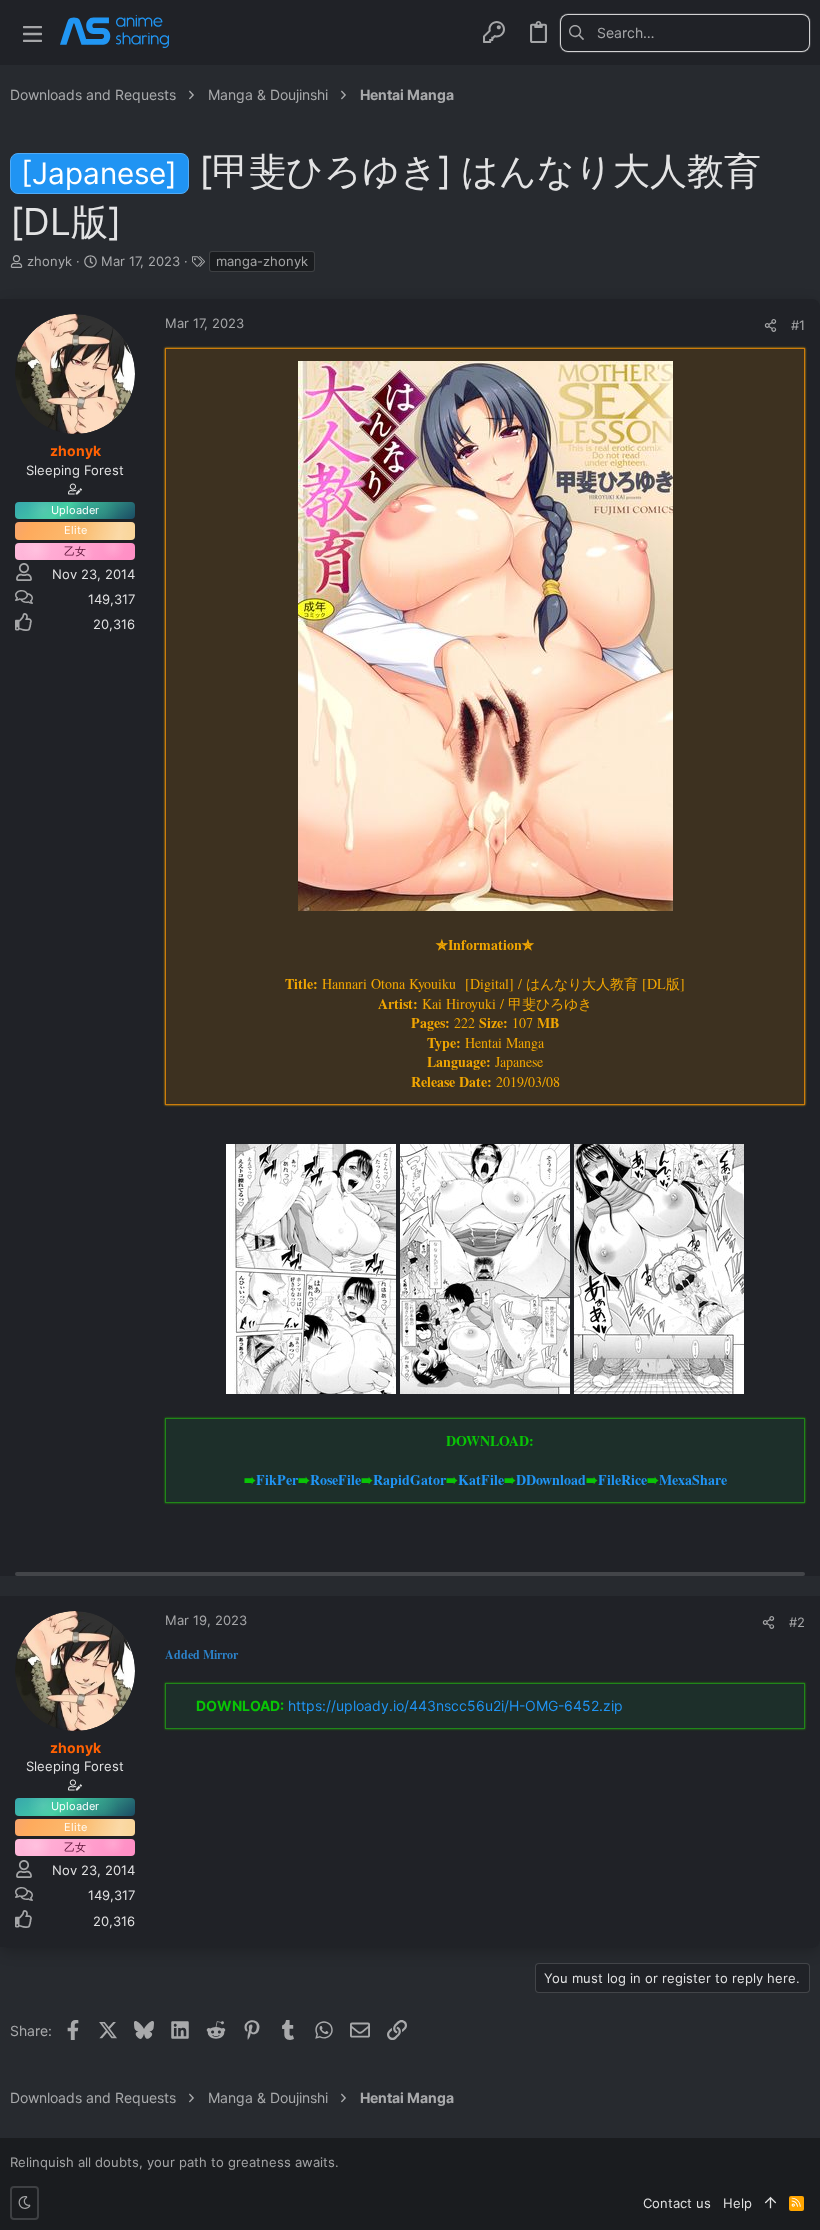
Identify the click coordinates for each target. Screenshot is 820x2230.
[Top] (770, 2203)
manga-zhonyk (262, 261)
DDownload (551, 1479)
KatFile (481, 1479)
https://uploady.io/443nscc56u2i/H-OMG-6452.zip (455, 1705)
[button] (32, 32)
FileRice (622, 1479)
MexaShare (693, 1479)
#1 (798, 325)
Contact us (677, 2203)
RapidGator (409, 1479)
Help (737, 2203)
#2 (797, 1622)
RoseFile (335, 1479)
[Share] (770, 325)
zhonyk (49, 261)
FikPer (277, 1479)
